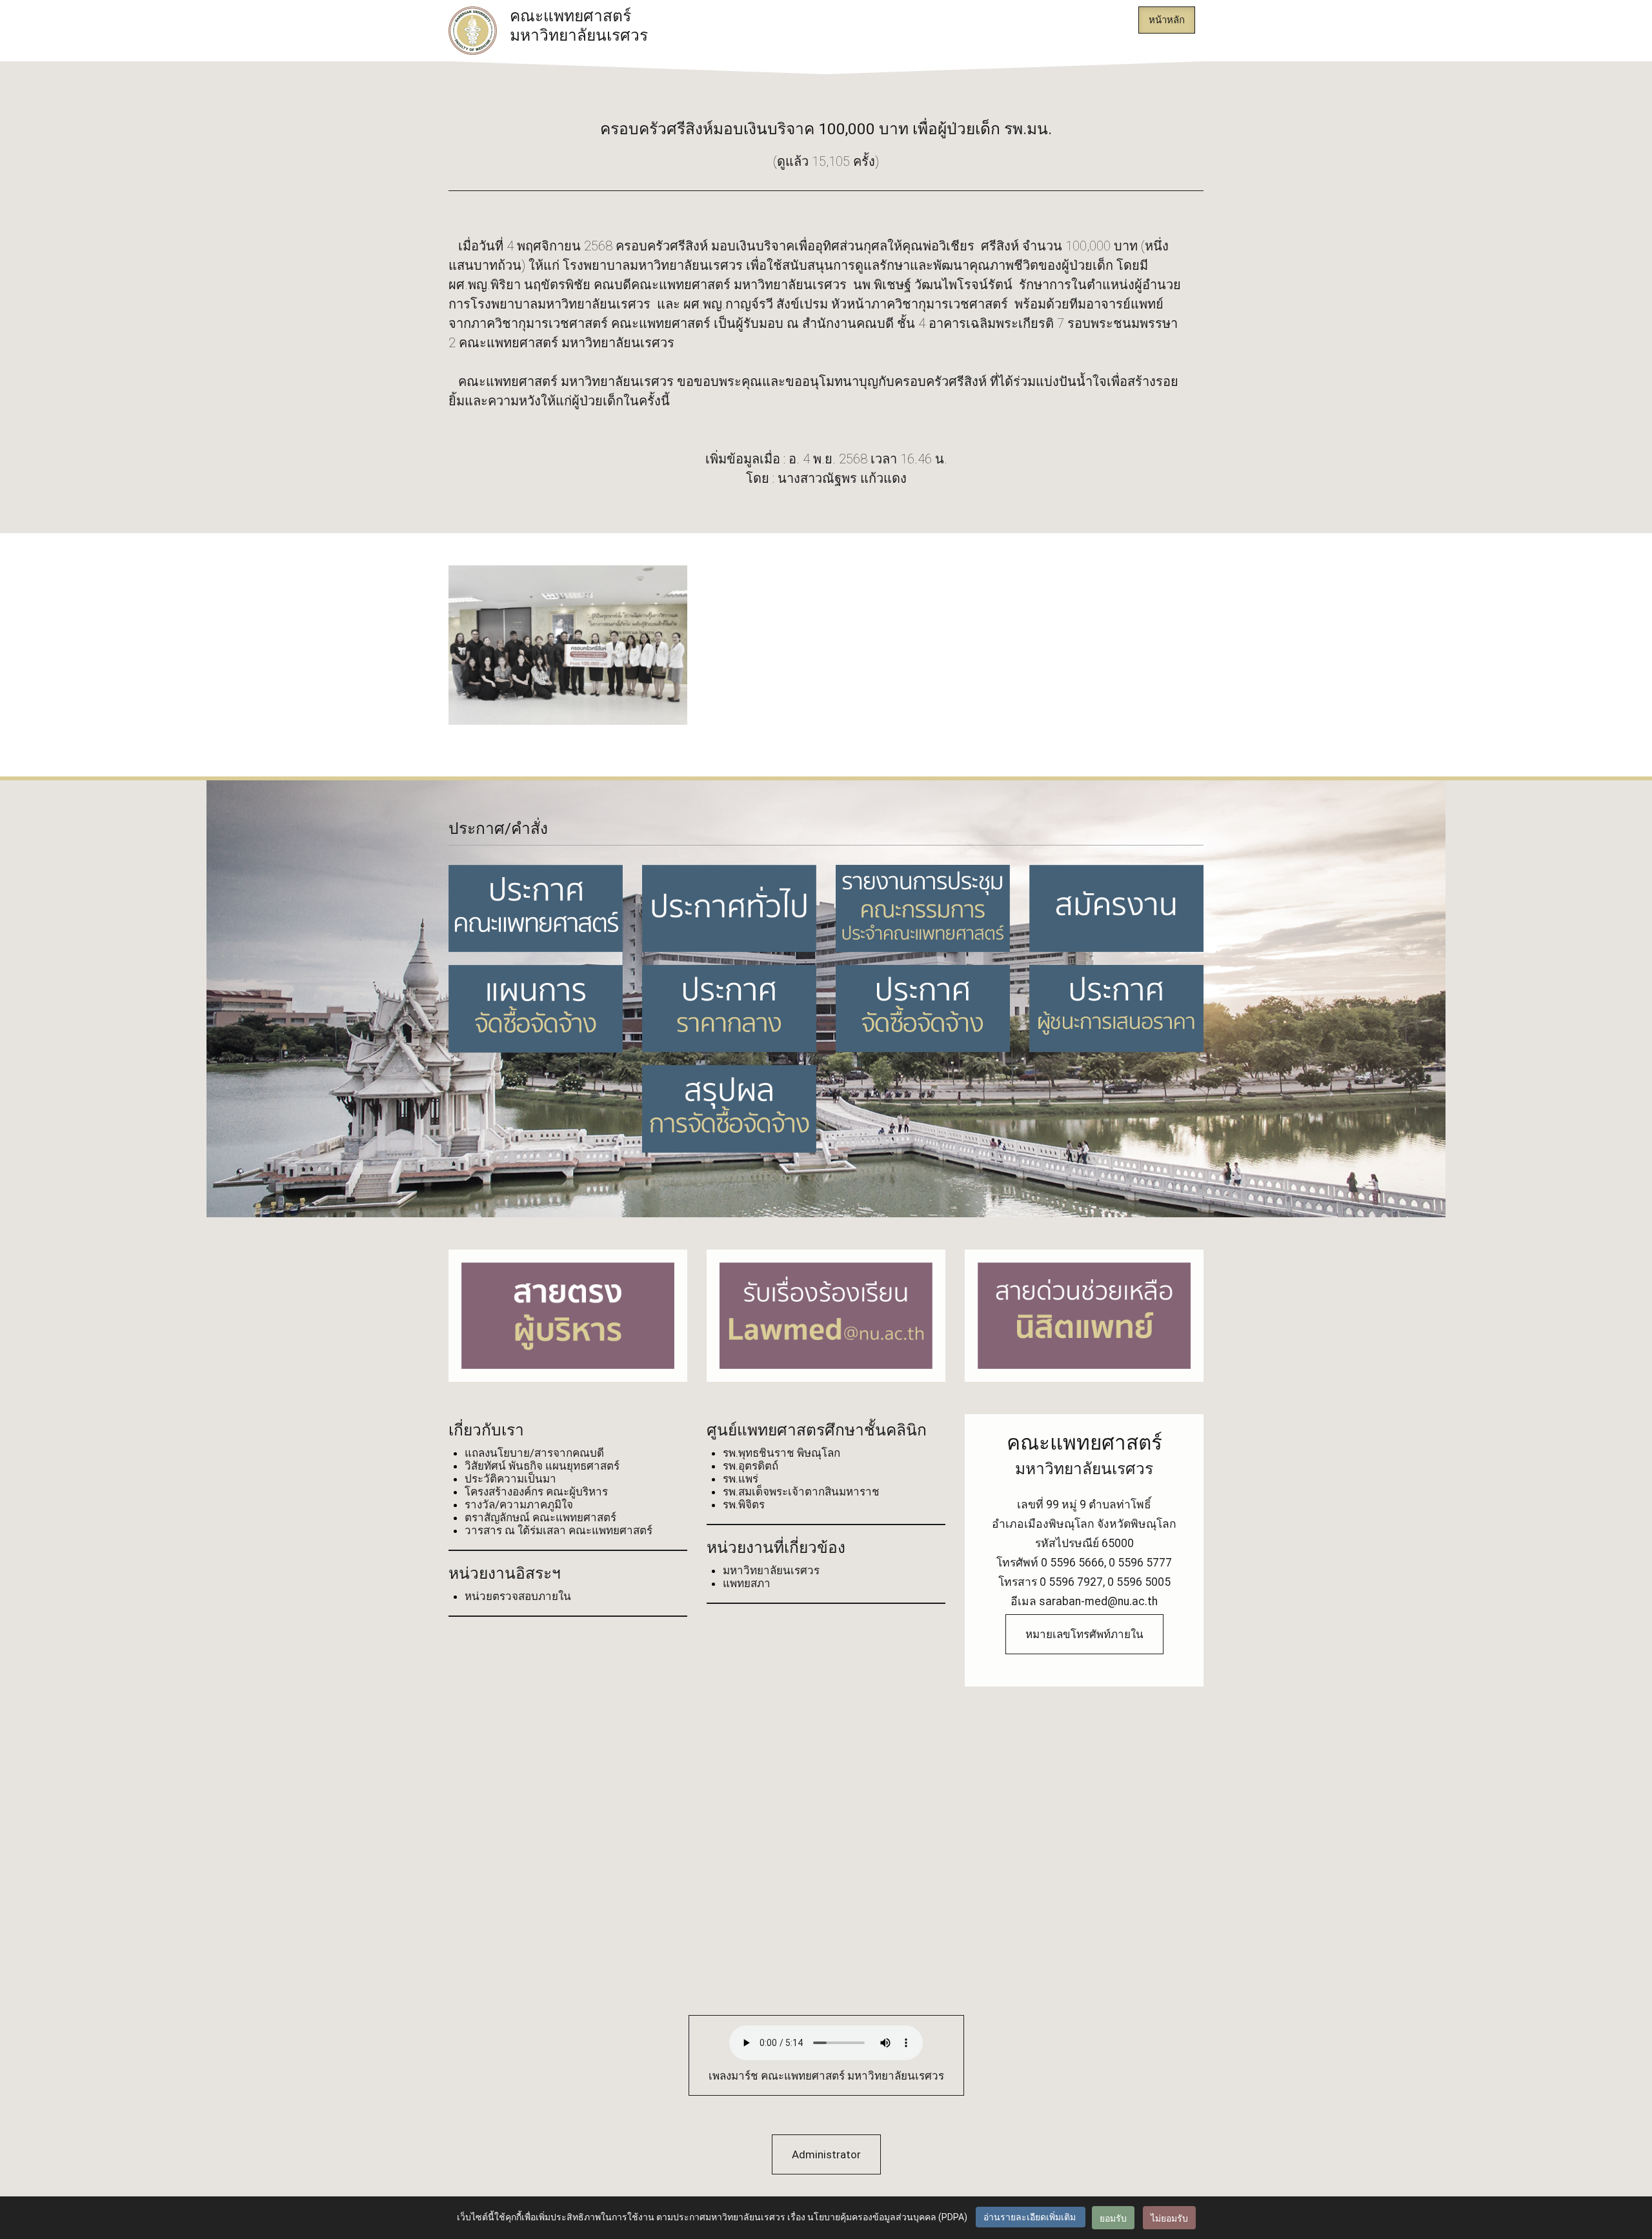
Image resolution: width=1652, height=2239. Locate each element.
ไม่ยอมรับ (1169, 2218)
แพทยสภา (747, 1583)
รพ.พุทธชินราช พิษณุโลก (781, 1453)
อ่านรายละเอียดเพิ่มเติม (1031, 2217)
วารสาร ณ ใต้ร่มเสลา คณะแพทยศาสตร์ (559, 1530)
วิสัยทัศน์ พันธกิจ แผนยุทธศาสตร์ (542, 1466)
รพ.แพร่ (740, 1479)
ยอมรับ (1113, 2218)
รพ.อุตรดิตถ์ (750, 1466)
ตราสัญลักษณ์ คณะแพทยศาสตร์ (540, 1517)
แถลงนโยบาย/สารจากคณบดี (534, 1453)
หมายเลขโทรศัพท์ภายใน (1084, 1634)
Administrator (826, 2154)
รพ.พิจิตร (744, 1504)
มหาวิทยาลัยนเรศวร (771, 1570)
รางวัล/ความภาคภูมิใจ (519, 1504)
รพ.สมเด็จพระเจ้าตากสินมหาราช (801, 1492)
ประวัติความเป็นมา (510, 1479)
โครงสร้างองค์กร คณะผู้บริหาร (536, 1492)
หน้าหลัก (1167, 20)
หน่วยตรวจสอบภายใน (518, 1596)
